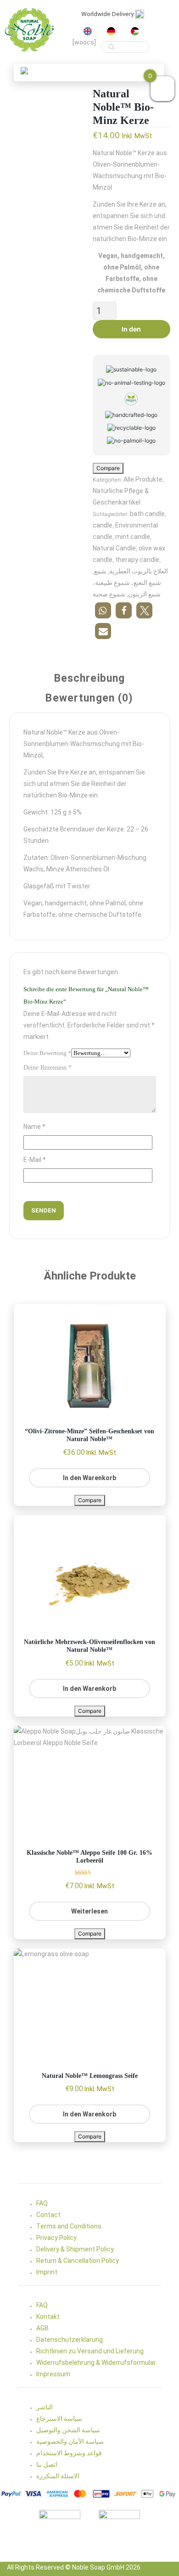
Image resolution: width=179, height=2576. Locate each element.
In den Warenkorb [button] (89, 1478)
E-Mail (35, 1160)
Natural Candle (114, 548)
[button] (24, 70)
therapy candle (137, 560)
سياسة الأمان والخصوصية (70, 2441)
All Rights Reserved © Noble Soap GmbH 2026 (74, 2567)
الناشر (45, 2407)
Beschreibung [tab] (90, 679)
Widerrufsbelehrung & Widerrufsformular (96, 2363)
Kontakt (48, 2317)
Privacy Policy (56, 2238)
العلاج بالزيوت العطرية (139, 571)
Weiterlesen (89, 1911)
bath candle (147, 514)
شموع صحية (109, 594)
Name (34, 1127)
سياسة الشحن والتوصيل (68, 2430)
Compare (108, 468)
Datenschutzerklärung (70, 2340)
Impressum (53, 2374)
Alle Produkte (143, 479)
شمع (100, 571)
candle (103, 525)
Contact (48, 2215)
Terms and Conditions (69, 2226)
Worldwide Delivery (108, 14)
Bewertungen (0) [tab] (89, 699)
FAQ (42, 2203)
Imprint (47, 2272)
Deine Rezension (48, 1068)
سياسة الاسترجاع (59, 2419)
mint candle (133, 537)
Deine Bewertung (47, 1053)
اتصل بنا (47, 2464)
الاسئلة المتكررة (58, 2476)
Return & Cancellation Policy (78, 2261)
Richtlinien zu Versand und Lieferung (90, 2351)
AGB (42, 2328)
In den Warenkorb (131, 332)
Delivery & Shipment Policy (75, 2249)
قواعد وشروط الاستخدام (69, 2453)
